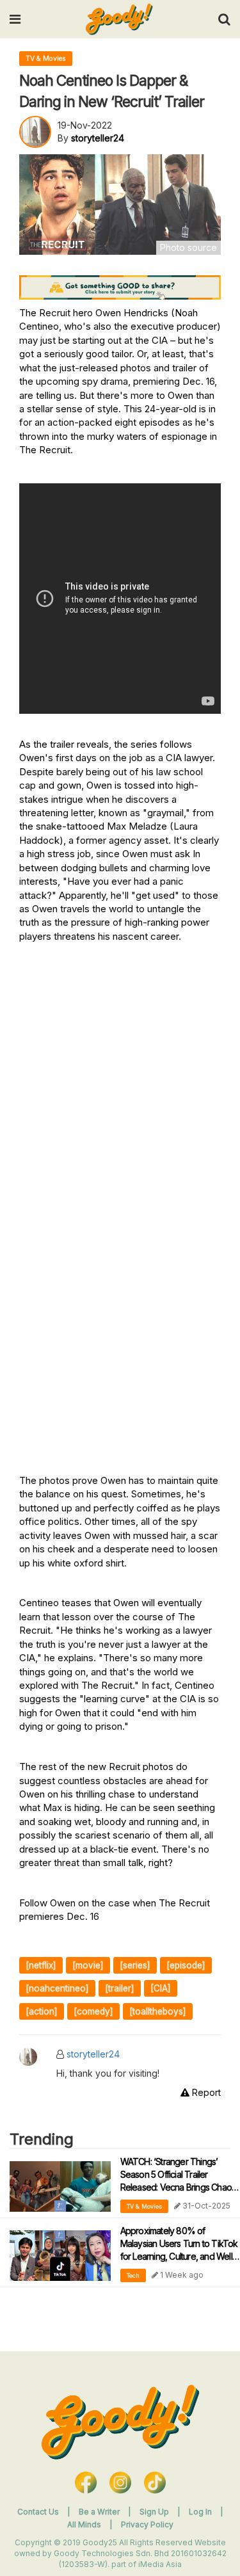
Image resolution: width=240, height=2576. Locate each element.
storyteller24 (93, 2054)
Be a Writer (99, 2512)
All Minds (85, 2524)
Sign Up (155, 2512)
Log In (201, 2512)
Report (205, 2092)
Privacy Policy (147, 2524)
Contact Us (38, 2512)
